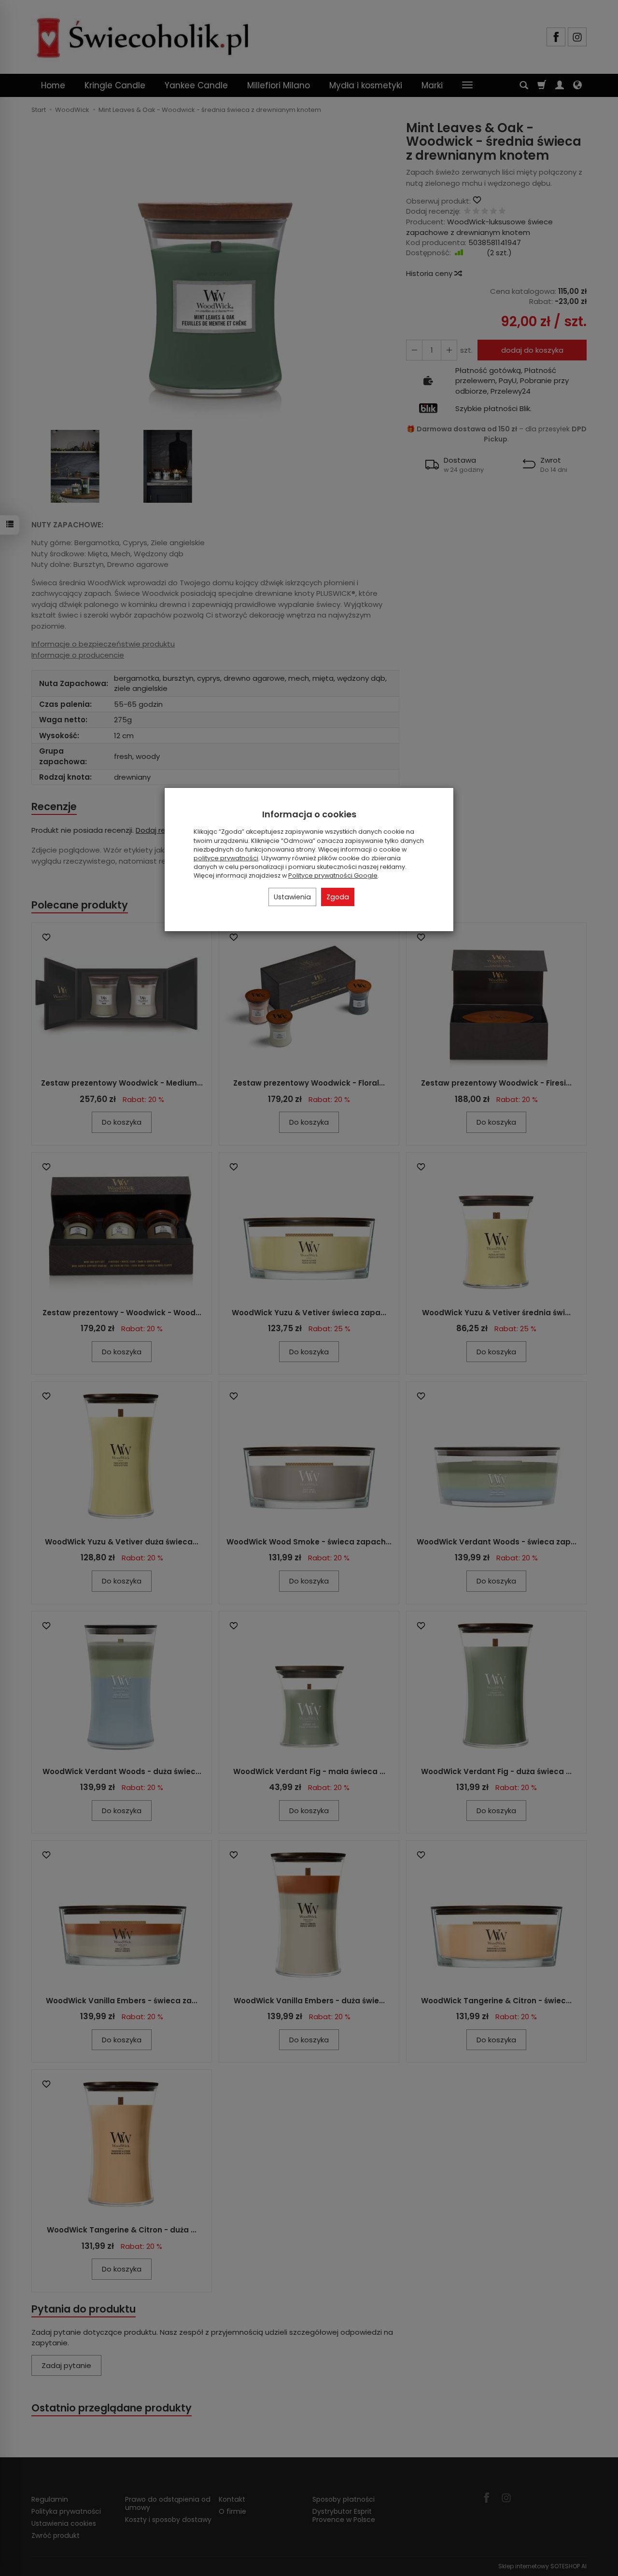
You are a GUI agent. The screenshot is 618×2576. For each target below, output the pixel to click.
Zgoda (338, 897)
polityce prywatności (226, 858)
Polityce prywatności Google (333, 875)
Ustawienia (292, 897)
